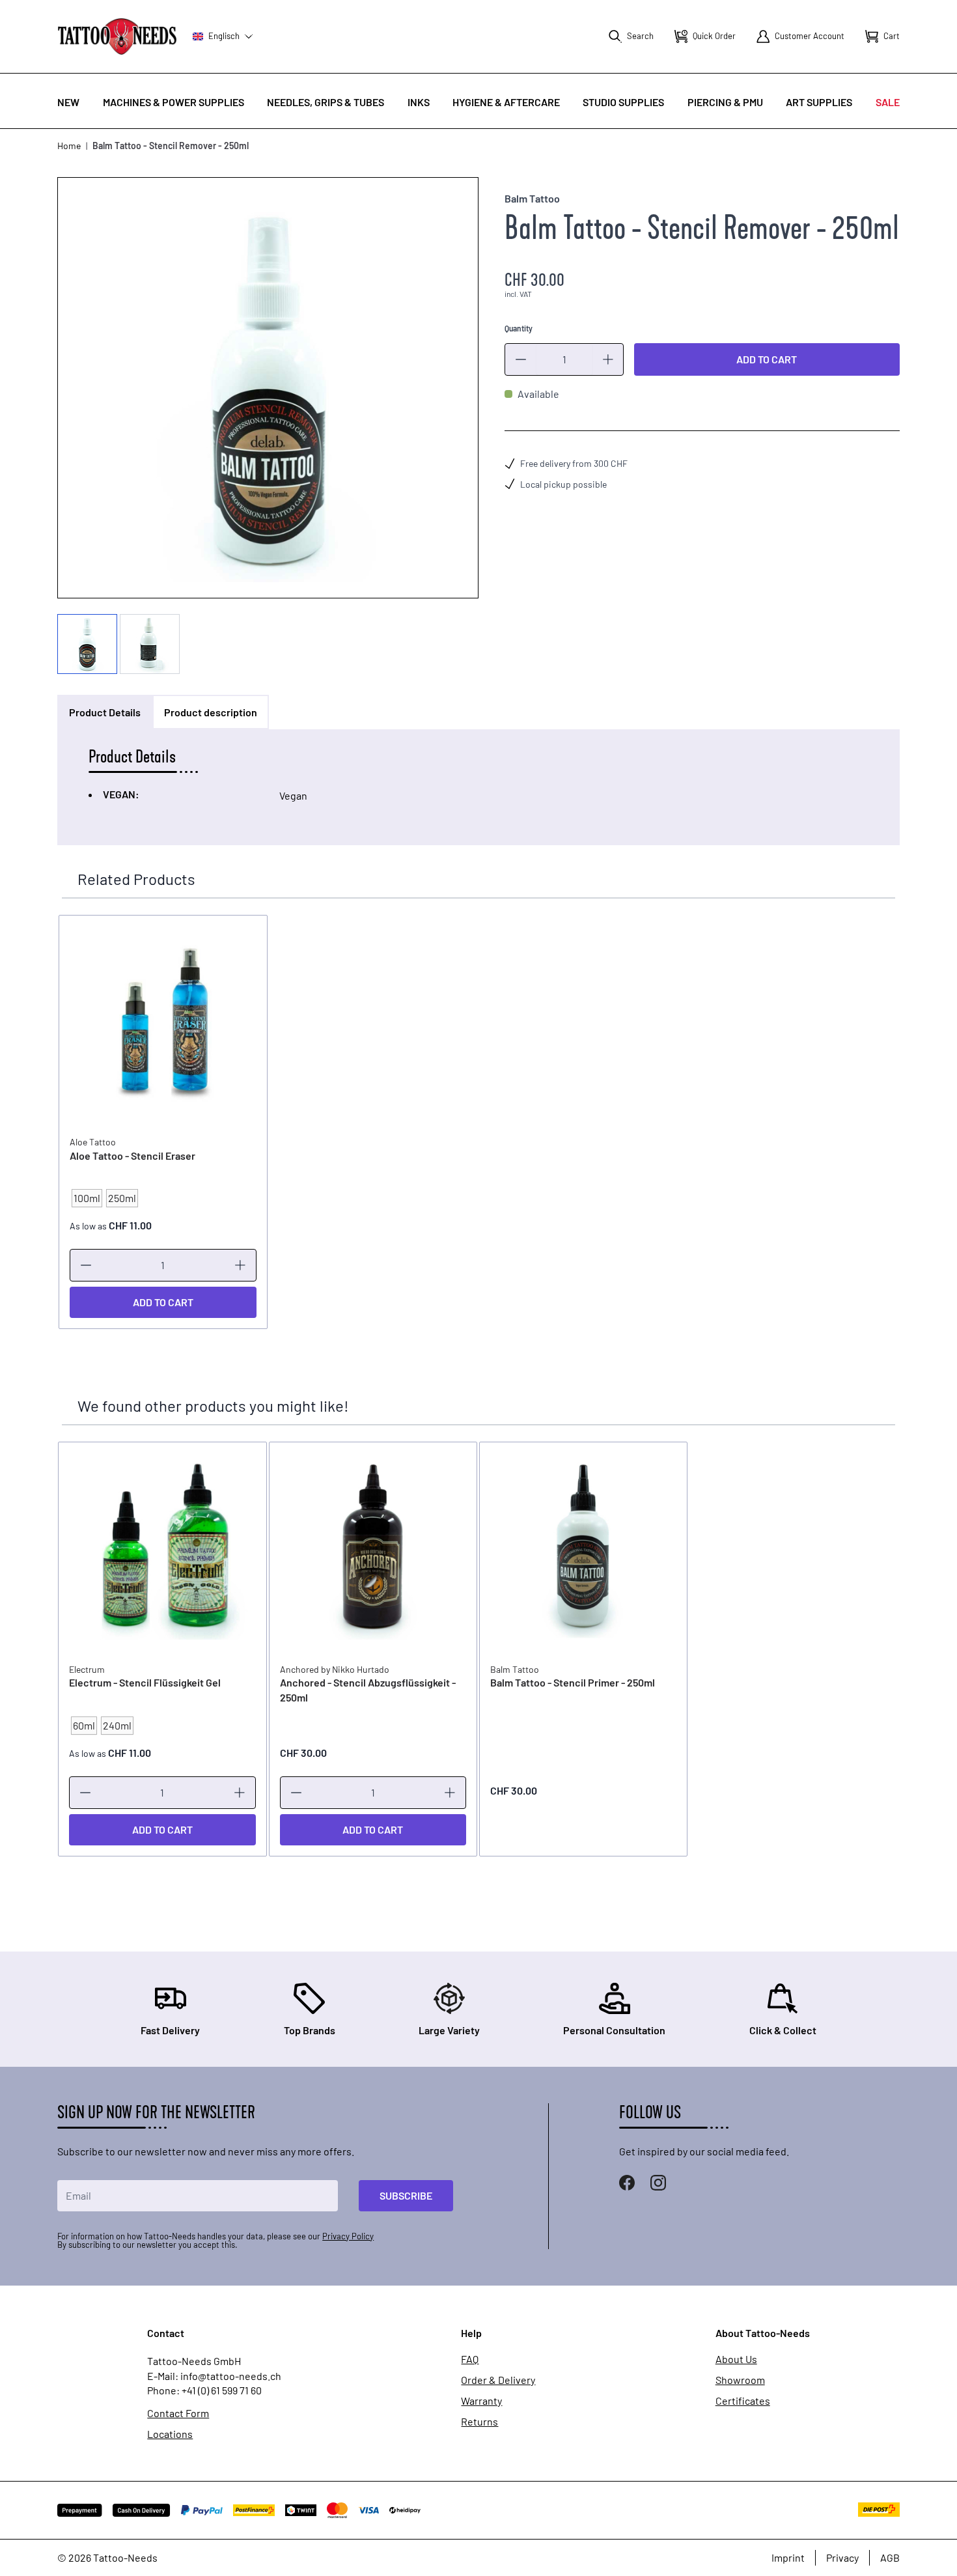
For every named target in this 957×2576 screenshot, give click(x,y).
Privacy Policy (348, 2236)
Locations (170, 2434)
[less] (521, 359)
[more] (608, 359)
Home (69, 146)
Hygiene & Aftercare (506, 102)
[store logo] (117, 36)
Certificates (743, 2401)
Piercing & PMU (725, 102)
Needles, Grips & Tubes (326, 102)
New (68, 102)
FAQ (470, 2359)
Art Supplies (819, 102)
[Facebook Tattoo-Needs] (627, 2183)
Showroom (740, 2380)
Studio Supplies (623, 102)
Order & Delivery (498, 2380)
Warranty (481, 2401)
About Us (736, 2359)
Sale (888, 102)
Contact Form (178, 2413)
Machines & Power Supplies (173, 102)
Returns (479, 2422)
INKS (419, 102)
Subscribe (406, 2195)
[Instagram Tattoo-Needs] (658, 2183)
